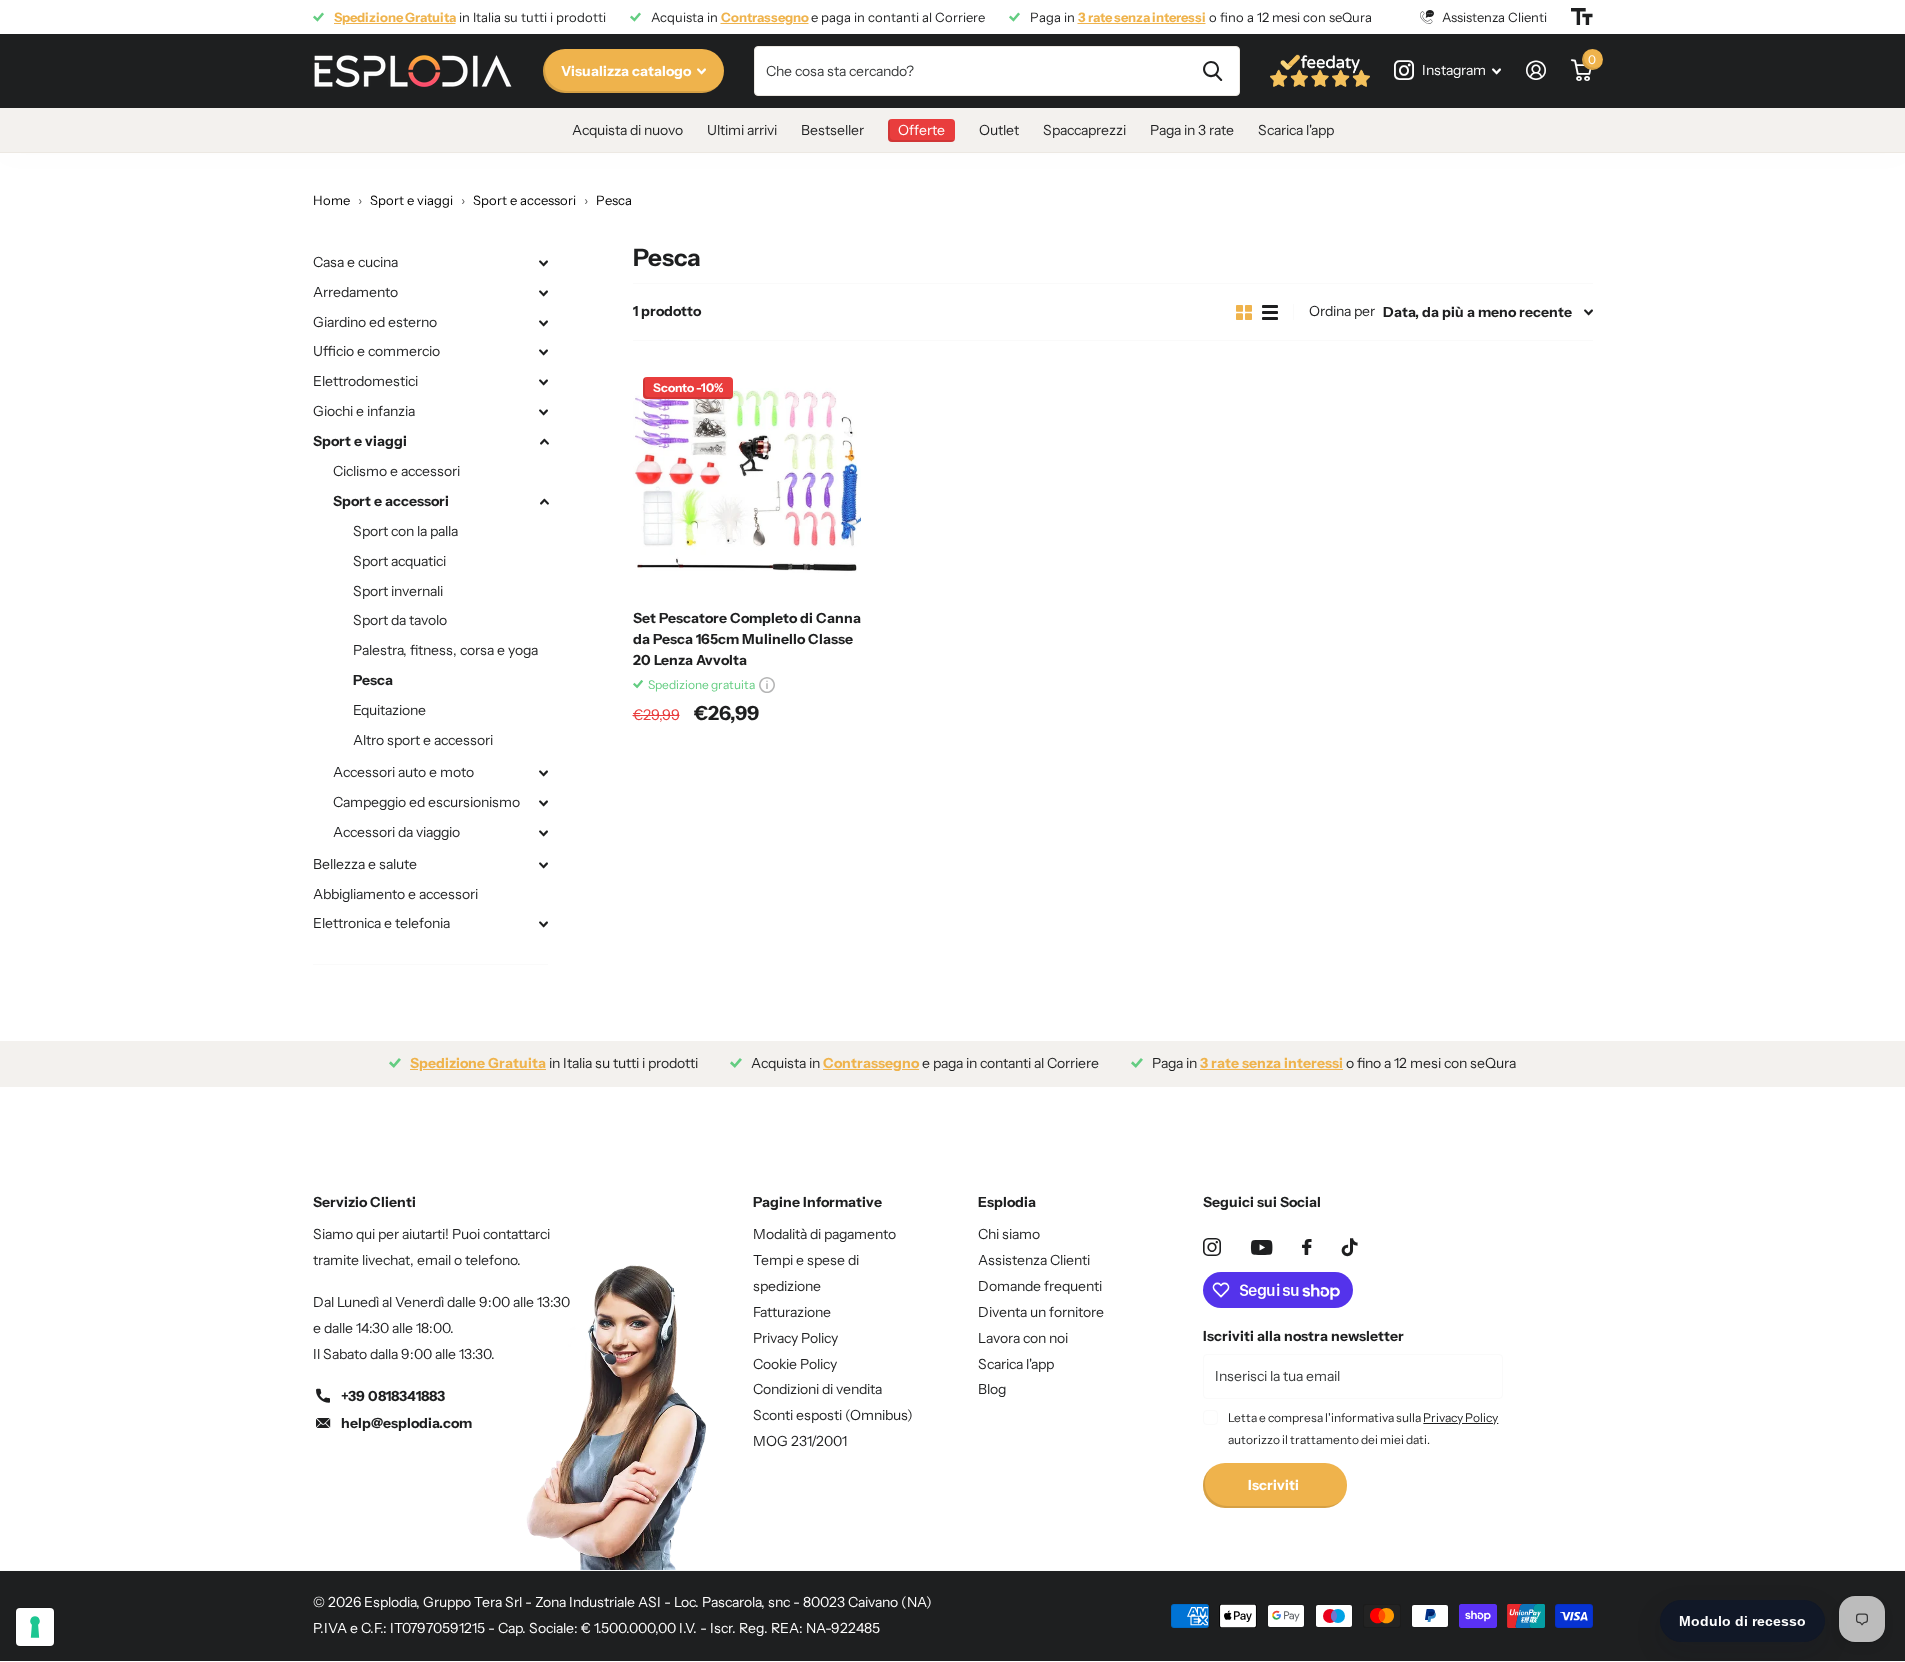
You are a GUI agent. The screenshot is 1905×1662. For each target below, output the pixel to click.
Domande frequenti (1040, 1286)
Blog (992, 1389)
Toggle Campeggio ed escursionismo (544, 803)
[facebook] (1307, 1247)
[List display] (1270, 312)
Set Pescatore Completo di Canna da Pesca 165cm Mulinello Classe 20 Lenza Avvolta (747, 639)
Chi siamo (1009, 1234)
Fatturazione (792, 1312)
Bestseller (832, 130)
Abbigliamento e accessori (395, 894)
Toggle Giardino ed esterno (544, 323)
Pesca (373, 680)
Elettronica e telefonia (381, 923)
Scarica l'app (1296, 130)
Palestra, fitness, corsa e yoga (445, 650)
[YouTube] (1261, 1247)
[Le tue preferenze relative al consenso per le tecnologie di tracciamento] (35, 1627)
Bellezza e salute (365, 864)
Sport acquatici (399, 561)
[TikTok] (1350, 1247)
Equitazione (389, 710)
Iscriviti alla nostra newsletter (1303, 1336)
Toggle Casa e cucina (544, 263)
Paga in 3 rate (1192, 130)
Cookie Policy (795, 1364)
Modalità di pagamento (824, 1234)
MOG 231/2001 (800, 1441)
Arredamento (355, 292)
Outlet (999, 130)
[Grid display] (1244, 312)
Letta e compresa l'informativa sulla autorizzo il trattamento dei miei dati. (1363, 1428)
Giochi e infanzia (364, 411)
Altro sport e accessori (423, 740)
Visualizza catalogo (627, 71)
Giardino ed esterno (375, 322)
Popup (767, 684)
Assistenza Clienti (1034, 1260)
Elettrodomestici (365, 381)
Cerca (1212, 71)
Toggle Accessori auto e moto (544, 773)
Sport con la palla (405, 531)
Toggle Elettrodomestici (544, 382)
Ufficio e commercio (376, 351)
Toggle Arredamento (544, 293)
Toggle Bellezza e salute (544, 865)
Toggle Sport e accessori (544, 502)
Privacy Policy (795, 1338)
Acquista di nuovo (627, 130)
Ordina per (1342, 311)
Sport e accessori (391, 501)
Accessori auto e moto (403, 772)
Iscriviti (1275, 1485)
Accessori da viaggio (396, 832)
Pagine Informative (817, 1202)
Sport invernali (398, 591)
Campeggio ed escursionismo (426, 802)
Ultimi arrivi (742, 130)
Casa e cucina (355, 262)
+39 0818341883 (393, 1396)
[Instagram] (1212, 1247)
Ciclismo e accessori (396, 471)
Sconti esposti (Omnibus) (833, 1415)
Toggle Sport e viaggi (544, 442)
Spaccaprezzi (1084, 130)
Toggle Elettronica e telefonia (544, 924)
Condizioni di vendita (817, 1389)
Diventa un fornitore (1041, 1312)
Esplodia (1007, 1202)
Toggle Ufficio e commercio (544, 352)
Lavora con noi (1023, 1338)
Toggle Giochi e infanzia (544, 412)
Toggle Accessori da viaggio (544, 833)
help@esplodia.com (406, 1423)
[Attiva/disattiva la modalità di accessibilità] (1582, 17)
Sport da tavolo (400, 620)
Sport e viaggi (360, 441)
